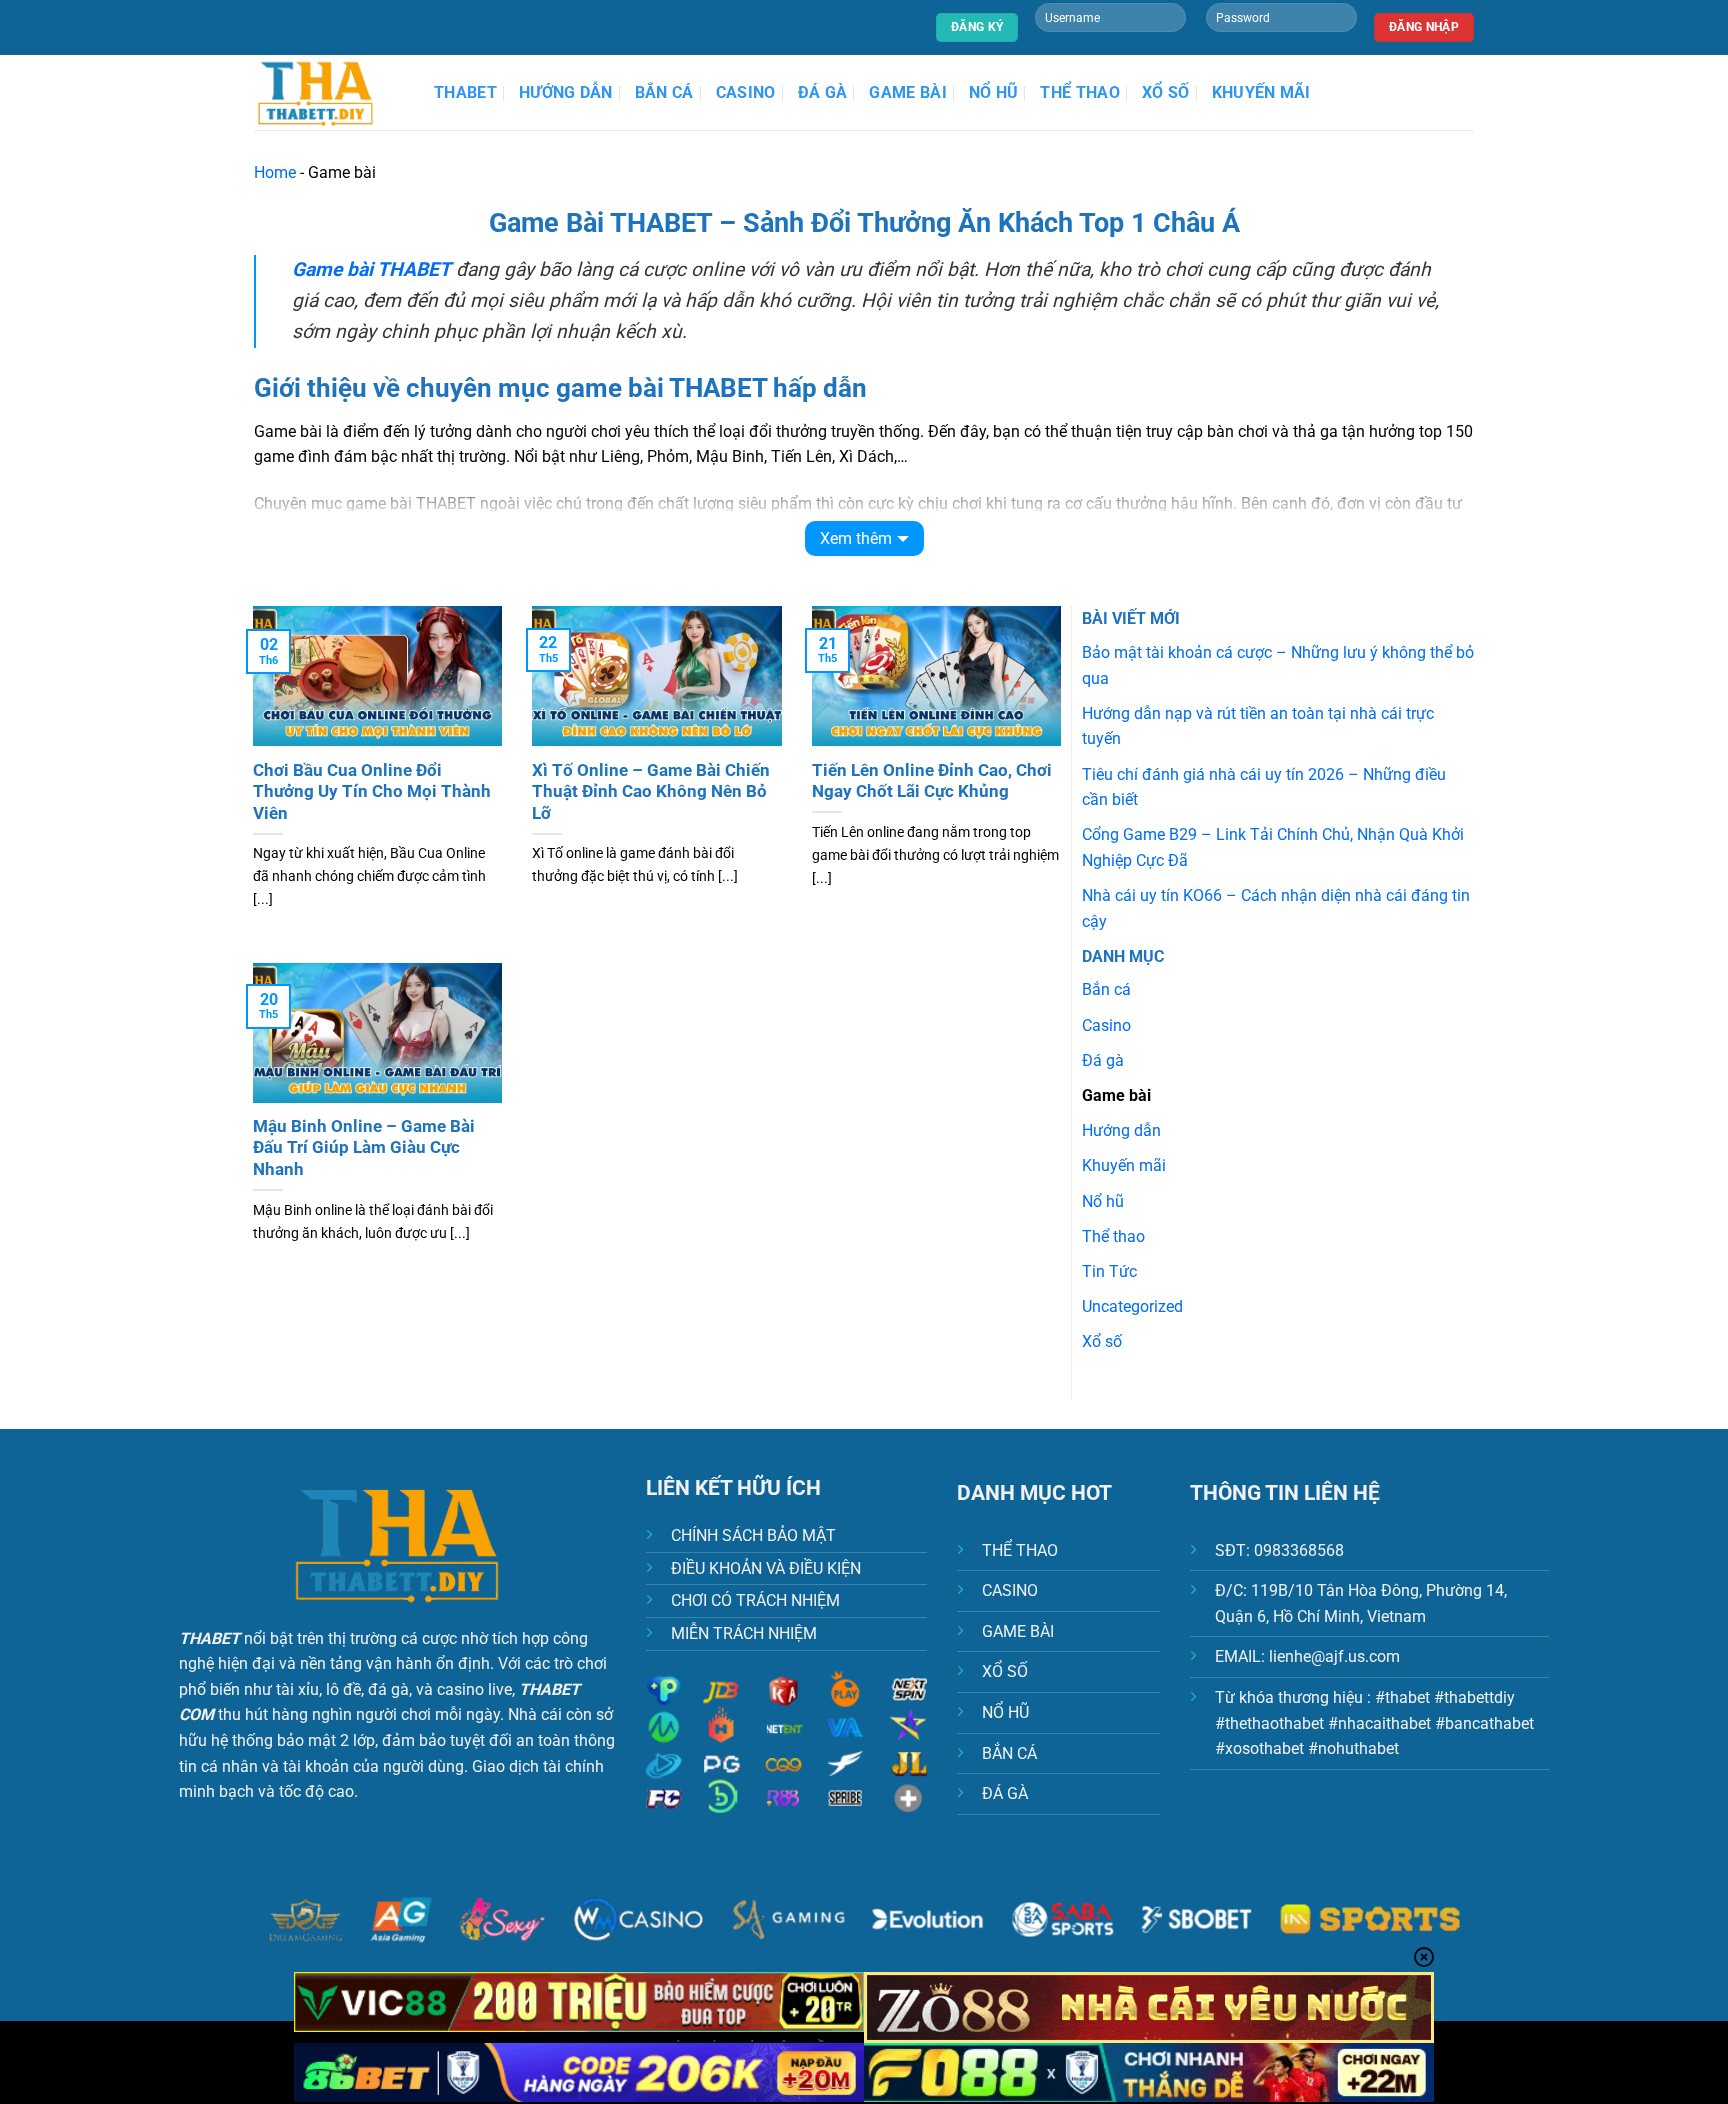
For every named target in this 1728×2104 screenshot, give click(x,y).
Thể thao (1080, 92)
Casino (746, 92)
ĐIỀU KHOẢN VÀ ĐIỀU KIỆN (766, 1568)
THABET (465, 92)
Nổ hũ (994, 92)
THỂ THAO (1020, 1550)
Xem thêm (856, 538)
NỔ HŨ (1005, 1712)
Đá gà (823, 92)
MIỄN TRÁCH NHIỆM (744, 1633)
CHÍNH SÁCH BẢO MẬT (753, 1535)
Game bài (908, 92)
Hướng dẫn (566, 92)
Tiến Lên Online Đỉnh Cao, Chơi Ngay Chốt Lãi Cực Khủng (932, 781)
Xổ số (1166, 92)
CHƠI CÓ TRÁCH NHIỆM (755, 1600)
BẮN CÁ (1009, 1753)
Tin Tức (1109, 1271)
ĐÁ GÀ (1005, 1793)
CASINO (1010, 1590)
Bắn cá (664, 92)
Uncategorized (1132, 1306)
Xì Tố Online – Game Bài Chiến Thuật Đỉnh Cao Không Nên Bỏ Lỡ (651, 792)
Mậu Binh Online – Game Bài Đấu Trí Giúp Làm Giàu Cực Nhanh (364, 1148)
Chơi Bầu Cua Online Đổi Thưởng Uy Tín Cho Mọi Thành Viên (372, 792)
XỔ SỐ (1005, 1671)
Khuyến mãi (1261, 92)
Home (275, 172)
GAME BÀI (1018, 1631)
